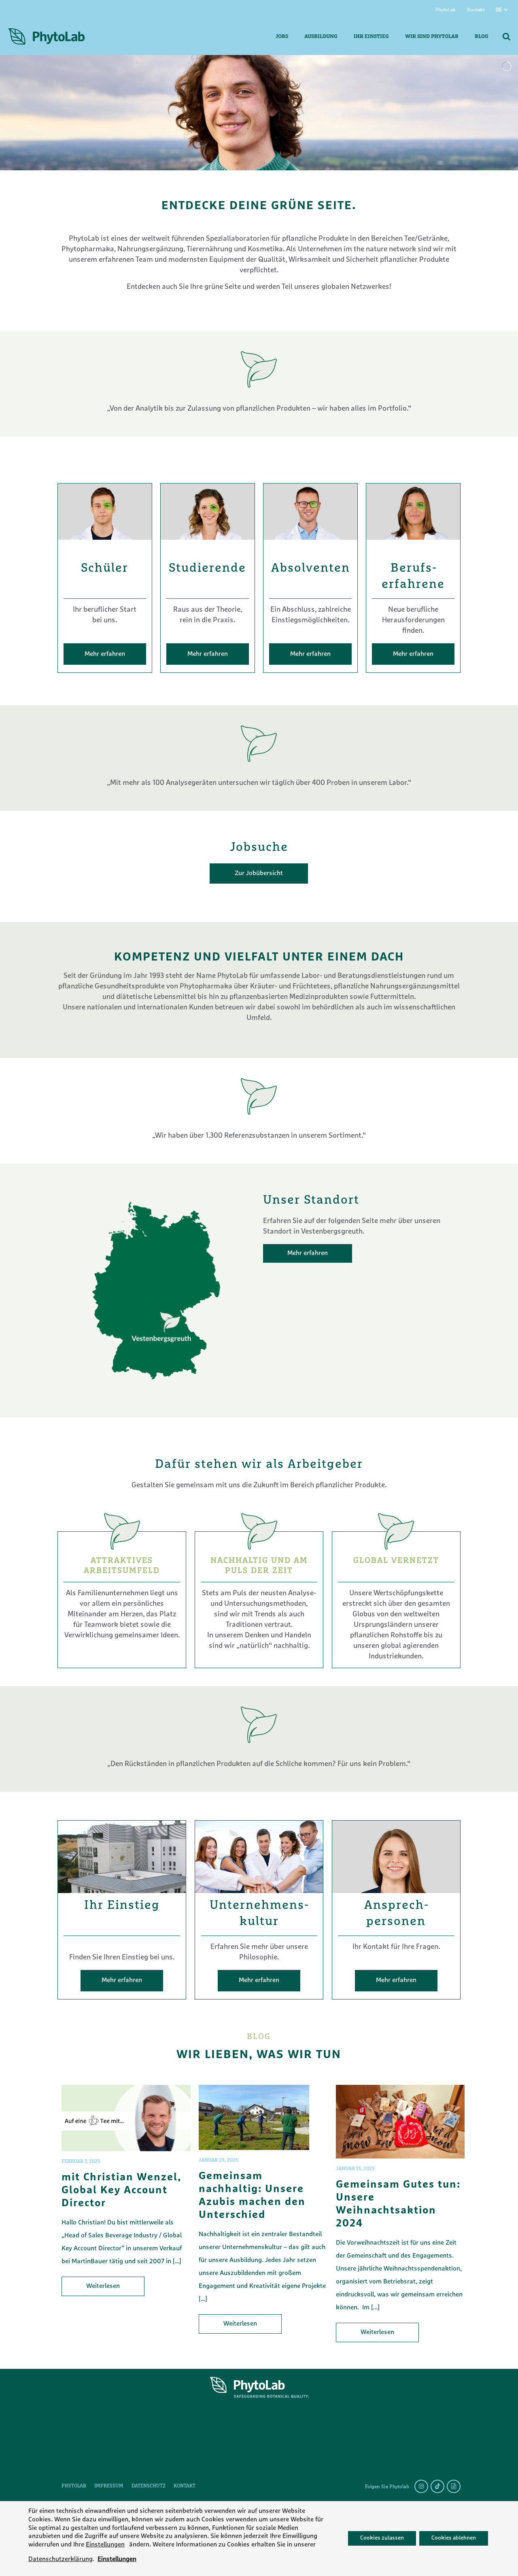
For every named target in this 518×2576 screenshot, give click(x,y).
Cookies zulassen (382, 2539)
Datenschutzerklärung (61, 2559)
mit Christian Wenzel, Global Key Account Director (121, 2191)
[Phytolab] (46, 37)
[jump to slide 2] (263, 186)
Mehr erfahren (105, 654)
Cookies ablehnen (454, 2539)
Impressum (109, 2486)
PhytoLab (446, 10)
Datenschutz (149, 2486)
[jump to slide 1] (253, 186)
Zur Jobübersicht (259, 874)
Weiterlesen (103, 2286)
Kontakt (476, 10)
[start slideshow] (245, 186)
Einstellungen (105, 2545)
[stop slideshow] (273, 186)
